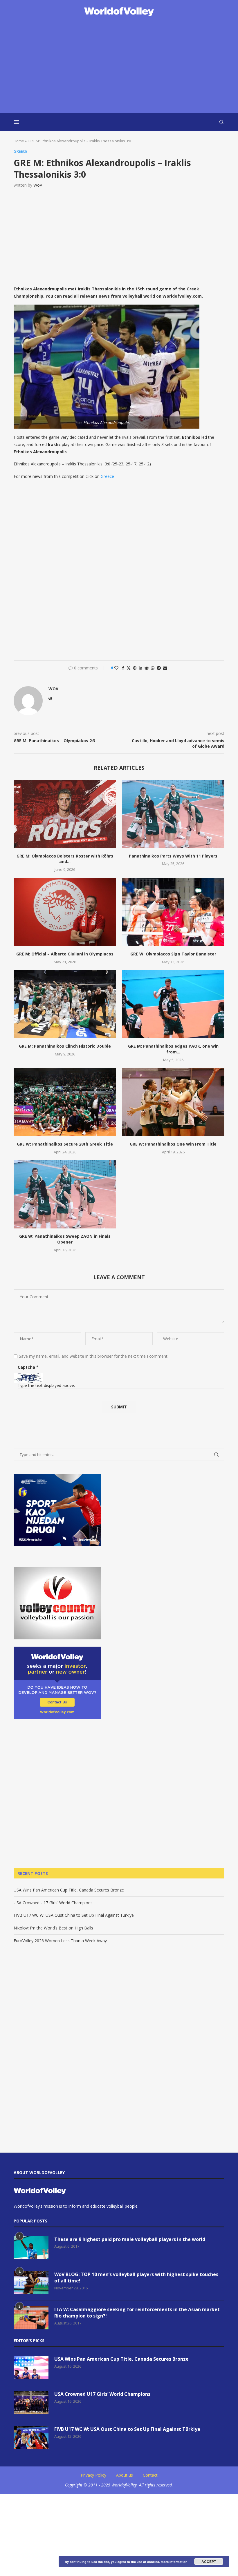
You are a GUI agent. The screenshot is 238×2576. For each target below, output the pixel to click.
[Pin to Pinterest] (135, 668)
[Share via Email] (165, 668)
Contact (150, 2475)
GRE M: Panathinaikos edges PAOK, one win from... (173, 1049)
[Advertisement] (119, 65)
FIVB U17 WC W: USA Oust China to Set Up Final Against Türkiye (74, 1915)
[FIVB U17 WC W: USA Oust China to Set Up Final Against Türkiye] (31, 2437)
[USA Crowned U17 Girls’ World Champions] (31, 2402)
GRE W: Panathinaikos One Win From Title (173, 1144)
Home (19, 141)
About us (125, 2475)
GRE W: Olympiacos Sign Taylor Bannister (173, 954)
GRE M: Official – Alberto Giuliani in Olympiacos (65, 954)
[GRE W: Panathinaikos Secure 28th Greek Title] (65, 1102)
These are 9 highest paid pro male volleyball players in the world (130, 2239)
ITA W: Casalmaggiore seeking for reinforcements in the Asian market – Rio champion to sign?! (139, 2313)
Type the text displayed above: (46, 1385)
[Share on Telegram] (159, 668)
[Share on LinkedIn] (140, 668)
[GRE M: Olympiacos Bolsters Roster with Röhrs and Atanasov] (65, 814)
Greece (107, 476)
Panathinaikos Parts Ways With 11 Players (173, 856)
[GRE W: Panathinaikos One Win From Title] (173, 1102)
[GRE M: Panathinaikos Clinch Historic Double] (65, 1004)
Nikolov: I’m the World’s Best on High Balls (53, 1928)
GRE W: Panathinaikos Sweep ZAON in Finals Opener (65, 1239)
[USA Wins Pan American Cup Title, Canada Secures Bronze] (31, 2367)
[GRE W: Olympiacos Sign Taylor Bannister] (173, 912)
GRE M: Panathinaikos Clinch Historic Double (65, 1046)
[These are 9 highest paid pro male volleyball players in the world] (31, 2248)
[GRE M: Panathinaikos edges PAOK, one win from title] (173, 1004)
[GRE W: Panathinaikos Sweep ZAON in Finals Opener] (65, 1194)
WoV (38, 185)
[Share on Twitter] (129, 668)
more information (174, 2562)
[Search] (221, 122)
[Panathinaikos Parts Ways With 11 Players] (173, 814)
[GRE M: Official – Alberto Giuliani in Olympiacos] (65, 912)
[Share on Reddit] (147, 668)
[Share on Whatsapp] (153, 668)
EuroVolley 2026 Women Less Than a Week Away (60, 1941)
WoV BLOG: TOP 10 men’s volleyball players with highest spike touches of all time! (136, 2278)
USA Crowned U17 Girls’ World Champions (53, 1903)
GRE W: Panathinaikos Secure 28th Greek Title (65, 1144)
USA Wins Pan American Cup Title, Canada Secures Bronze (69, 1890)
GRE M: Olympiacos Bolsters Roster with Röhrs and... (65, 859)
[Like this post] (116, 668)
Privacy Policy (93, 2475)
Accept (209, 2562)
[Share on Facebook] (123, 668)
